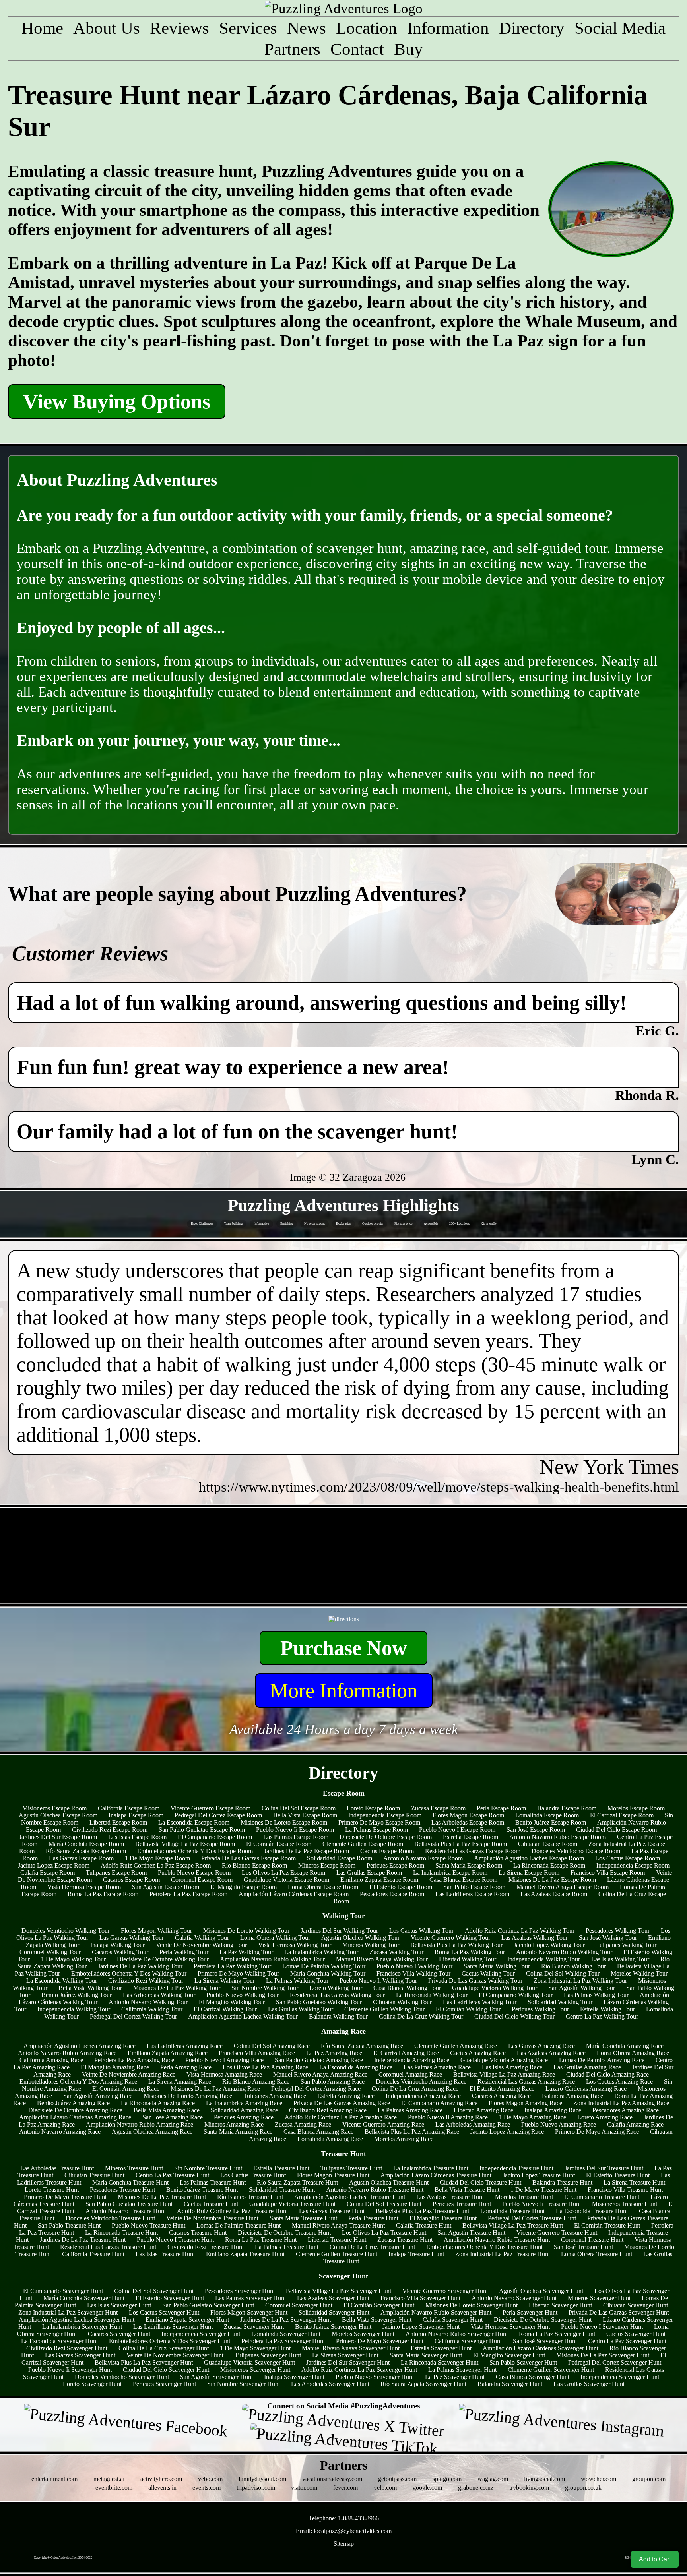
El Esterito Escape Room (401, 1887)
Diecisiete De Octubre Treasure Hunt (284, 2232)
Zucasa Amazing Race (303, 2124)
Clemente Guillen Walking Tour (384, 2009)
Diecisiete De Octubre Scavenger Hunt (543, 2320)
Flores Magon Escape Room (468, 1815)
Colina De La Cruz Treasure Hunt (372, 2247)
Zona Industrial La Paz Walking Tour (580, 1981)
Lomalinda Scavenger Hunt (286, 2334)
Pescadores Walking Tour (618, 1931)
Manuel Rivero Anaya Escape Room (563, 1887)
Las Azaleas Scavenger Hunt (333, 2298)
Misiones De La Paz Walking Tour (177, 1988)
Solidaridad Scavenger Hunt (334, 2312)
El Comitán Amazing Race (126, 2089)
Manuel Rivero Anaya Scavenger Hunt (351, 2348)
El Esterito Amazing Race (502, 2089)
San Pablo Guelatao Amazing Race (319, 2060)
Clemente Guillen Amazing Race (456, 2046)
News (307, 28)
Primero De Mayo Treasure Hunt (65, 2197)
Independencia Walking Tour (544, 1959)
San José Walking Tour (608, 1938)
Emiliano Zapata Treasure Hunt (245, 2254)
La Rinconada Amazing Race (158, 2103)
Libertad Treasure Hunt (337, 2240)
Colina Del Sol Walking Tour (563, 1973)
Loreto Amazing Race (605, 2117)
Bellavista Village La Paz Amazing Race (504, 2074)
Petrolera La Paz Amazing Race (134, 2060)
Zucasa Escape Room (438, 1808)
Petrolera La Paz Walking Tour (232, 1966)
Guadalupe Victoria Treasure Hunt (292, 2204)
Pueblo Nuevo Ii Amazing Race (448, 2117)
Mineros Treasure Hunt (134, 2168)
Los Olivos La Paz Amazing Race (265, 2067)
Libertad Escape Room (118, 1822)
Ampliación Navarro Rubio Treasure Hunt (497, 2240)
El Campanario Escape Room (215, 1837)
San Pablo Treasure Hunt (69, 2225)
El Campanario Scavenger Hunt (63, 2291)
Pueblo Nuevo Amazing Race (559, 2124)
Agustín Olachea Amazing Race (152, 2132)
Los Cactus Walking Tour (421, 1931)
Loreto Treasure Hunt (52, 2190)
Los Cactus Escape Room (628, 1858)
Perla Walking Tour (184, 1952)
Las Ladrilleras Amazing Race (185, 2046)
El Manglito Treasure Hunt (443, 2218)
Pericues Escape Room (395, 1865)
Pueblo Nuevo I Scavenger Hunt (602, 2327)
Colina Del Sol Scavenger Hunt (154, 2291)
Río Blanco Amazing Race (256, 2082)
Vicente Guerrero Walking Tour (450, 1938)
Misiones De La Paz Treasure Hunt (162, 2197)
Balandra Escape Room (567, 1808)
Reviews (180, 28)
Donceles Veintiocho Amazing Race (421, 2082)
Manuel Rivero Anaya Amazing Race (320, 2074)
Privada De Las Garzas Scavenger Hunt (619, 2312)
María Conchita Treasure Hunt (130, 2182)
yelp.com (385, 2488)
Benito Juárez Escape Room (551, 1822)
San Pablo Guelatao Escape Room (202, 1830)
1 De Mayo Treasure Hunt (543, 2190)
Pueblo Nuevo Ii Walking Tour (378, 1981)
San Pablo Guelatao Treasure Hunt (129, 2204)
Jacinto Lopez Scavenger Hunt (421, 2327)
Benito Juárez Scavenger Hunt (333, 2327)
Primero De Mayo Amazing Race (597, 2132)
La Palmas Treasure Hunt (287, 2247)
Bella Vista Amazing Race (167, 2110)
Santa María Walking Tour (497, 1966)
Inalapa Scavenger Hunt (294, 2377)
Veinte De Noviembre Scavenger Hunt (175, 2355)
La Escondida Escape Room (194, 1822)
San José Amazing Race (173, 2117)
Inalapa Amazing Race (553, 2110)
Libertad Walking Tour (468, 1959)
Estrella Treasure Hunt (281, 2168)
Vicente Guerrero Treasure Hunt (557, 2232)
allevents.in (162, 2488)
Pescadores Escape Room (392, 1894)
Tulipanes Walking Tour (626, 1945)
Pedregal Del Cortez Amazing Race (316, 2089)
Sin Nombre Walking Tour (265, 1988)
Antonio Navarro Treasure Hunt (126, 2211)
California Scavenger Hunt (468, 2341)
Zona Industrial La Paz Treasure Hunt (503, 2254)
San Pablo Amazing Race (333, 2082)
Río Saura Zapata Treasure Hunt (297, 2182)
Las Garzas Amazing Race (541, 2046)
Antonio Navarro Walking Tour (148, 2002)
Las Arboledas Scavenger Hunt (330, 2384)
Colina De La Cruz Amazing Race (415, 2089)
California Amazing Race (51, 2060)
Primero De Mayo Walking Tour (238, 1973)
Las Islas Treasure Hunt (165, 2254)
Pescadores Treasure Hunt (122, 2190)
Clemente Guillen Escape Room (363, 1844)
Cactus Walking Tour (488, 1973)
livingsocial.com (544, 2479)
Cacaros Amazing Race (501, 2096)
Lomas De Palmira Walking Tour (324, 1966)
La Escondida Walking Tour (62, 1981)
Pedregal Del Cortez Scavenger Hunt (615, 2362)
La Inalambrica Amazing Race (244, 2103)
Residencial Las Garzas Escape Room (473, 1851)
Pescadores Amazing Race (626, 2110)
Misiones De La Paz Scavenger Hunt (603, 2355)
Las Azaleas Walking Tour (535, 1938)
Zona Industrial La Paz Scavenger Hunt (68, 2312)
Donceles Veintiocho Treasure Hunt (110, 2218)
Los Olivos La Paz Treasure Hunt (384, 2232)
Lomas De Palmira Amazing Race (602, 2060)
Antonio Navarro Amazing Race (60, 2132)
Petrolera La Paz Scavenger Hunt (283, 2341)
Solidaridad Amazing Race (244, 2110)
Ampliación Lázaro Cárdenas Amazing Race (75, 2117)
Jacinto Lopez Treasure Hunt (539, 2175)
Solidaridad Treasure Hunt (282, 2190)
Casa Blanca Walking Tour (407, 1988)
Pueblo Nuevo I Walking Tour (414, 1966)
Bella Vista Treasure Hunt (467, 2190)
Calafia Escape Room (48, 1872)
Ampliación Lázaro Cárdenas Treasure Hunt (436, 2175)
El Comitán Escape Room (279, 1844)
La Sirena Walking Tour (225, 1981)
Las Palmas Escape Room (296, 1837)
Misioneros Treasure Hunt (625, 2204)
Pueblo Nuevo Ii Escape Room (295, 1830)
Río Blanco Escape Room (254, 1865)
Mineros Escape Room (327, 1865)
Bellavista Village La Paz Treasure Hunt (513, 2225)
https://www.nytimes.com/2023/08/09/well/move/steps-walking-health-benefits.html (439, 1487)
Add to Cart (655, 2559)
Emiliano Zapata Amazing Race (168, 2053)
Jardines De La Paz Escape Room (307, 1851)
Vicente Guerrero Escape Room (211, 1808)
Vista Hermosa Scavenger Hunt (510, 2327)
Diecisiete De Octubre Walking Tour (163, 1959)
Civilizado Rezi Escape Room (110, 1830)
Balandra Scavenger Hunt (510, 2384)
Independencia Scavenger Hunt (201, 2334)
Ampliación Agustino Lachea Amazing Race (80, 2046)
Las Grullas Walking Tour (301, 2009)
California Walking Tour (152, 2009)
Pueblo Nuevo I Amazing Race (224, 2060)
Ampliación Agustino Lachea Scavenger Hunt (77, 2320)
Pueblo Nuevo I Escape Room (457, 1830)
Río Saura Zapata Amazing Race (362, 2046)
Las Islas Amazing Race (512, 2067)
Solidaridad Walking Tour (560, 2002)
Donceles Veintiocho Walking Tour (66, 1931)
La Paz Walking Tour (246, 1952)
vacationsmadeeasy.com (332, 2479)
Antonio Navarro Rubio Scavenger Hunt (457, 2334)
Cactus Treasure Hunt (211, 2204)
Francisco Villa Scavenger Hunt (420, 2298)
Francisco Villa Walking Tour (413, 1973)
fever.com (345, 2488)
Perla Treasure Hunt (373, 2218)
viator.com (304, 2488)
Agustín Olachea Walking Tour (360, 1938)
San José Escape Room (536, 1830)
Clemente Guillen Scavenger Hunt (551, 2370)
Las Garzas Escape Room (81, 1858)
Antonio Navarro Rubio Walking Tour (564, 1952)
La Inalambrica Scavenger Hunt (82, 2327)
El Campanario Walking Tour (516, 1995)
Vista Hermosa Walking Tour (295, 1945)
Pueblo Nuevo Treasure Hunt (148, 2225)
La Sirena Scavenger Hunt (345, 2355)
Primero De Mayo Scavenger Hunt (380, 2341)
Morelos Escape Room (636, 1808)
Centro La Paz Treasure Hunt (172, 2175)
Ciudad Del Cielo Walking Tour (514, 2016)
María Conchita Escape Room (86, 1844)
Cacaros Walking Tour (120, 1952)
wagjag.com (493, 2479)
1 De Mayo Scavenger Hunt (255, 2348)
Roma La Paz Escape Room (103, 1894)
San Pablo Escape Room (474, 1887)
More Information (344, 1691)
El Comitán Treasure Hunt (607, 2225)
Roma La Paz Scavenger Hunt (557, 2334)
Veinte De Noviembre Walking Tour (201, 1945)
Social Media (620, 28)
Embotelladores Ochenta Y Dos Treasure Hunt (484, 2247)
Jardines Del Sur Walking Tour (339, 1931)
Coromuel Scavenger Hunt (299, 2305)
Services (248, 28)
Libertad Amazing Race (483, 2110)
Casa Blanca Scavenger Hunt (533, 2377)
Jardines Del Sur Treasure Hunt (604, 2168)
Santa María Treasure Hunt (303, 2218)
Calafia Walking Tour (202, 1938)
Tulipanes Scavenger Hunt (268, 2355)
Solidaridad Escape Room (340, 1858)
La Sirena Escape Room (529, 1872)
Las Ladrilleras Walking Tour (480, 2002)
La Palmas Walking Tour (297, 1981)
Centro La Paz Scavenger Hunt (627, 2341)
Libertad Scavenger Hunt (560, 2305)
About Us (107, 28)
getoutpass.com (397, 2479)
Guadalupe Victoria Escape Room (286, 1880)
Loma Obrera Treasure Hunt (597, 2254)
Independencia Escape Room (385, 1815)
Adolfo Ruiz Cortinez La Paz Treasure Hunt (232, 2211)
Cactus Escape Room (387, 1851)
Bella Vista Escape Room (305, 1815)
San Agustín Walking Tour (582, 1988)
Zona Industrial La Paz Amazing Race (621, 2103)
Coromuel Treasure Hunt (592, 2240)
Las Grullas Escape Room (369, 1872)
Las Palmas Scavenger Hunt (250, 2298)
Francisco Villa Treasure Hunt (625, 2190)
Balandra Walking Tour (338, 2016)
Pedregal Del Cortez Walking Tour (133, 2016)
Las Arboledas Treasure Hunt (57, 2168)
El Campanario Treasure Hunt (602, 2197)
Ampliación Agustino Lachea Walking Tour (243, 2016)
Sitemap (344, 2544)
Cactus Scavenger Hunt (636, 2334)
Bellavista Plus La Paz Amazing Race (412, 2132)
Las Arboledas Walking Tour (159, 1995)
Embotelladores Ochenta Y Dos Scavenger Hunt (170, 2341)
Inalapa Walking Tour (117, 1945)
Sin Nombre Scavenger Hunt (244, 2384)
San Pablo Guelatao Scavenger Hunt (208, 2305)
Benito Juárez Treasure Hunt (202, 2190)
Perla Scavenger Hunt (530, 2312)
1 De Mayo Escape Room (157, 1858)
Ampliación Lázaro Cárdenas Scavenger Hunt (540, 2348)
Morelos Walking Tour (639, 1973)
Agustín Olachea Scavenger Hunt (541, 2291)
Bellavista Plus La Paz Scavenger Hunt (144, 2362)
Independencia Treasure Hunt (516, 2168)
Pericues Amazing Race (244, 2117)
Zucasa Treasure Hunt (405, 2240)
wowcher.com (599, 2479)
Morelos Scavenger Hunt (363, 2334)
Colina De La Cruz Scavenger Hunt (164, 2348)
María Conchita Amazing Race (625, 2046)
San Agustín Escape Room (166, 1887)
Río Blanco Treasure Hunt (250, 2197)
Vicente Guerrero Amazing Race (383, 2124)
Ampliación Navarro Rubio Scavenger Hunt (436, 2312)
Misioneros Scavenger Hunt (255, 2370)
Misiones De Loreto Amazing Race (188, 2096)
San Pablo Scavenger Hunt (523, 2362)
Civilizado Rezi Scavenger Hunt (67, 2348)
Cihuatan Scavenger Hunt (636, 2305)
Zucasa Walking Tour (396, 1952)
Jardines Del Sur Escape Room (58, 1837)
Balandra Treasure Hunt (562, 2182)
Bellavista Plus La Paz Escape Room (461, 1844)
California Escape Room (129, 1808)
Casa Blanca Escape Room (463, 1880)
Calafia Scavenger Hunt (453, 2320)
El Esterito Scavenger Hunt (170, 2298)
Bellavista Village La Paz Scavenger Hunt (339, 2291)
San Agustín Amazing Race (98, 2096)
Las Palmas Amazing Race (437, 2067)
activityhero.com (161, 2479)
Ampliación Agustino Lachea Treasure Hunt (350, 2197)
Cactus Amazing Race (478, 2053)
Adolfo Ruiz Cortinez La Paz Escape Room (156, 1865)
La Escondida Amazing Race (356, 2067)
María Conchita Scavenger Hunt (84, 2298)
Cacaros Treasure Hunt (198, 2232)
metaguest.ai (109, 2479)
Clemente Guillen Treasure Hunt (337, 2254)
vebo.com (210, 2479)
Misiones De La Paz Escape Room (552, 1880)
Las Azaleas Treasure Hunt (450, 2197)
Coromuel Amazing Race (410, 2074)
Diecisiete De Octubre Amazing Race (75, 2110)
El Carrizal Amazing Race (406, 2053)
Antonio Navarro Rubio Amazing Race (67, 2053)
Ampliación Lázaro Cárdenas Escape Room (294, 1894)
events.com (207, 2488)
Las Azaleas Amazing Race (551, 2053)
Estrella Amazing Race (346, 2096)
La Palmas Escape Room (376, 1830)
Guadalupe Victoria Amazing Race (504, 2060)
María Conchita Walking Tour (328, 1973)
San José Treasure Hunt (583, 2247)
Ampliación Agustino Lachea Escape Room (529, 1858)
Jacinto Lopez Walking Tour (549, 1945)
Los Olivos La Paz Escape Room (283, 1872)
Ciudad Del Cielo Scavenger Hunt (166, 2370)
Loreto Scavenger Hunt (92, 2384)
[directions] (344, 1619)
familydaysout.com (262, 2479)
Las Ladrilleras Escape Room (472, 1894)
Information (448, 28)
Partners (292, 49)
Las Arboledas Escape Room (468, 1822)
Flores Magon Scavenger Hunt (249, 2312)
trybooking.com (529, 2488)
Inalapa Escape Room (136, 1815)
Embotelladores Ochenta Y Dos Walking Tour (129, 1973)
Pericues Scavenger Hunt (164, 2384)
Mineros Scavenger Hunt (599, 2298)
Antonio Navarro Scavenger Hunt (514, 2298)
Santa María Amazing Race (238, 2132)
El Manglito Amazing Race (115, 2067)
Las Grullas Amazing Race (587, 2067)
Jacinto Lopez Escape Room (54, 1865)
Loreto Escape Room (373, 1808)
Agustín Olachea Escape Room (58, 1815)
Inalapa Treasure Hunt (416, 2254)
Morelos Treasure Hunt (524, 2197)
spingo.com (447, 2479)
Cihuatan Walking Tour (402, 2002)
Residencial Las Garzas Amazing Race (526, 2082)
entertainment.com (54, 2479)
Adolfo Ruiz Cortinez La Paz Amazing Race (341, 2117)
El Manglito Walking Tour (232, 2002)
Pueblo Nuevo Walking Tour (243, 1995)
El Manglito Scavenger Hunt (509, 2355)
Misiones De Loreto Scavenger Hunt (472, 2305)
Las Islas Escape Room (137, 1837)
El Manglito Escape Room (244, 1887)
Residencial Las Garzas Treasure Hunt (108, 2247)
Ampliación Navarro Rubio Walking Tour (272, 1959)
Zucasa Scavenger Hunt (254, 2327)
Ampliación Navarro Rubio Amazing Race (140, 2124)
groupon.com (649, 2479)
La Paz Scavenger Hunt (455, 2377)
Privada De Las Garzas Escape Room (248, 1858)
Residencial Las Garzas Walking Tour (337, 1995)
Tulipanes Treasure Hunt (351, 2168)
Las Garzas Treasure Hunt (332, 2211)
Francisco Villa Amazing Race (257, 2053)
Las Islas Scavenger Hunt (119, 2305)
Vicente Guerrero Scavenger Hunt (445, 2291)
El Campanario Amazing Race (439, 2103)
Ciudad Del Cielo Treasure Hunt (480, 2182)
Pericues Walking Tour (540, 2009)
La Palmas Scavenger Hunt (462, 2370)
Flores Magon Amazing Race (525, 2103)
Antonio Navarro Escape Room (423, 1858)
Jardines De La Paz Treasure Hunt (83, 2240)
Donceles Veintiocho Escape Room (576, 1851)
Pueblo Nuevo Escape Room (194, 1872)
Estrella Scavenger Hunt (441, 2348)
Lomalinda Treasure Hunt (512, 2211)
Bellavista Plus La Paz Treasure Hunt (422, 2211)
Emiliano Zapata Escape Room (379, 1880)
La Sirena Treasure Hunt (634, 2182)
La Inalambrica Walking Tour (321, 1952)
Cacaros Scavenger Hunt (119, 2334)
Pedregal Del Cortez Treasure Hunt (532, 2218)
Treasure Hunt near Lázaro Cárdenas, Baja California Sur (328, 111)
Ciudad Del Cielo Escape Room (616, 1830)
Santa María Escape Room (469, 1865)
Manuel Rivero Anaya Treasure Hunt (338, 2225)
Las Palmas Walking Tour (596, 1995)
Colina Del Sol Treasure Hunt (384, 2204)
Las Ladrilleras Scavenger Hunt (173, 2327)
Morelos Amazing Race (404, 2139)
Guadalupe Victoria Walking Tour (495, 1988)
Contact (357, 49)
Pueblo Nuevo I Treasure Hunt (175, 2240)
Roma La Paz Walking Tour (470, 1952)
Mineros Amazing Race (234, 2124)
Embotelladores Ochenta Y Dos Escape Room (195, 1851)
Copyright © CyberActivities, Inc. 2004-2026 (63, 2558)
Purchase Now (344, 1648)
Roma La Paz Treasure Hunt (261, 2240)
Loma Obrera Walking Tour (275, 1938)
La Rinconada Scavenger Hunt (440, 2362)
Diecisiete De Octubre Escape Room (386, 1837)
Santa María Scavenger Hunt (426, 2355)
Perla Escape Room (501, 1808)
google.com (427, 2488)
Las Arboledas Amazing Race (473, 2124)
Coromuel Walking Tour (50, 1952)
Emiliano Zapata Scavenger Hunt (187, 2320)
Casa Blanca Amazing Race (318, 2132)
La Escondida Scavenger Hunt (59, 2341)
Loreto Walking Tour (336, 1988)
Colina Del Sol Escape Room (299, 1808)
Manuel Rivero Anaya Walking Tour (382, 1959)
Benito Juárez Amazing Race (73, 2103)
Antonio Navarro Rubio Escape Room (558, 1837)
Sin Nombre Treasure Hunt (208, 2168)
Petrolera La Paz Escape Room (188, 1894)
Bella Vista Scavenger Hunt (377, 2320)
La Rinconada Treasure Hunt (121, 2232)
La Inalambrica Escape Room (450, 1872)
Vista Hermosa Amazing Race (224, 2074)
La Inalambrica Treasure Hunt (431, 2168)
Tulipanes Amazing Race (275, 2096)
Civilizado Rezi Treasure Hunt (206, 2247)
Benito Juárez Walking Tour (77, 1995)
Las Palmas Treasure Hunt (213, 2182)
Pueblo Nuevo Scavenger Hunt (375, 2377)
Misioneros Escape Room (54, 1808)
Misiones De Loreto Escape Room (284, 1822)
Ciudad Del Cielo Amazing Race (607, 2074)
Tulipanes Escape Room (116, 1872)
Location (367, 28)
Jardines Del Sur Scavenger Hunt (348, 2362)
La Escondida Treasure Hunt (592, 2211)
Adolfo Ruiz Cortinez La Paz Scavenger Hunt (359, 2370)
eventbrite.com (114, 2488)
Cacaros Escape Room (131, 1880)
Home (42, 28)
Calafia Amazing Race (635, 2124)
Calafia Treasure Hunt (424, 2225)
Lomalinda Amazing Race (330, 2139)
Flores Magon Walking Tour (156, 1931)
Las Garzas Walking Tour (132, 1938)
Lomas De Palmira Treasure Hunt (239, 2225)
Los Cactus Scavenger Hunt (164, 2312)
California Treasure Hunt (93, 2254)
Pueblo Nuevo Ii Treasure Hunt (541, 2204)
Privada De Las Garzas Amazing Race (342, 2103)
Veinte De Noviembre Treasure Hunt (212, 2218)
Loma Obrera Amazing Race (633, 2053)
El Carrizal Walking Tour (225, 2009)
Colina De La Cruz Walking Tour (421, 2016)
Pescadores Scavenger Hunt (240, 2291)
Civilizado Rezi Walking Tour (146, 1981)
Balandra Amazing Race (572, 2096)
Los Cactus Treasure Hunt (253, 2175)
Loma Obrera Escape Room (323, 1887)
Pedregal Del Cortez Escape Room (218, 1815)
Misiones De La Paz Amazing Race (215, 2089)
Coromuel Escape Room (202, 1880)
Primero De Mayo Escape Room (379, 1822)
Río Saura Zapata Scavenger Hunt (423, 2384)
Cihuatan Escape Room (548, 1844)
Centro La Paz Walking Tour (602, 2016)
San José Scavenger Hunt (545, 2341)
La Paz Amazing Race (334, 2053)
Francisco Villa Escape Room (608, 1872)
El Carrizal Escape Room (622, 1815)
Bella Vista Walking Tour (90, 1988)
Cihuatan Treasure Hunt (94, 2175)
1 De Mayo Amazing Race (533, 2117)
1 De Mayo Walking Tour (73, 1959)
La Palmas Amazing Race (410, 2110)
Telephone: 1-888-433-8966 (344, 2518)
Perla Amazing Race (186, 2067)
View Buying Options (117, 402)
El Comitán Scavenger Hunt (379, 2305)
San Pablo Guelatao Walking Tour (319, 2002)
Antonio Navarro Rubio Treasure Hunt (375, 2190)
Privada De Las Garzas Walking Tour (475, 1981)
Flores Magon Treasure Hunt (333, 2175)
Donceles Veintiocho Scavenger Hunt (122, 2377)
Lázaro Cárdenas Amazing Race (586, 2089)
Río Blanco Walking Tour (573, 1966)
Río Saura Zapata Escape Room (86, 1851)
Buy (409, 49)
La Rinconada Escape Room (549, 1865)
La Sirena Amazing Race (180, 2082)
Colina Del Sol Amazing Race (272, 2046)
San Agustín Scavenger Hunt (216, 2377)
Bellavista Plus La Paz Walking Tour (456, 1945)
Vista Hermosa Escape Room (84, 1887)
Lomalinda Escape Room (547, 1815)
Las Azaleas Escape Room (554, 1894)
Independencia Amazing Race (412, 2060)
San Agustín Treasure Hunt (471, 2232)
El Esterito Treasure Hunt (618, 2175)
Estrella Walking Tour (607, 2009)
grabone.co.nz (476, 2488)
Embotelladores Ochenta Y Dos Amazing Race (78, 2082)
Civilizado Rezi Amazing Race (328, 2110)
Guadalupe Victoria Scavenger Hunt (249, 2362)
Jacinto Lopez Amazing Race (507, 2132)
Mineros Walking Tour (371, 1945)
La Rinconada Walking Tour (432, 1995)
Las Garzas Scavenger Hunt (80, 2355)
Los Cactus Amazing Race (619, 2082)
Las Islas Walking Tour (620, 1959)
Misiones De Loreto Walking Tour (246, 1931)
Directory (532, 28)
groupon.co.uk (583, 2488)
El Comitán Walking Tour (468, 2009)
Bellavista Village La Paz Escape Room (185, 1844)
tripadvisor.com (256, 2488)
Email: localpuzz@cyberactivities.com (344, 2531)
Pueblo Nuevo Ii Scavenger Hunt (70, 2370)
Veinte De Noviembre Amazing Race (129, 2074)
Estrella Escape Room (471, 1837)
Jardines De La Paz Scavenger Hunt (285, 2320)
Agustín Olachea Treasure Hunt (389, 2182)
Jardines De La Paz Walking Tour (140, 1966)
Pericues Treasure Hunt (462, 2204)
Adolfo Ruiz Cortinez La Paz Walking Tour (520, 1931)
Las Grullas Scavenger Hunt (589, 2384)
